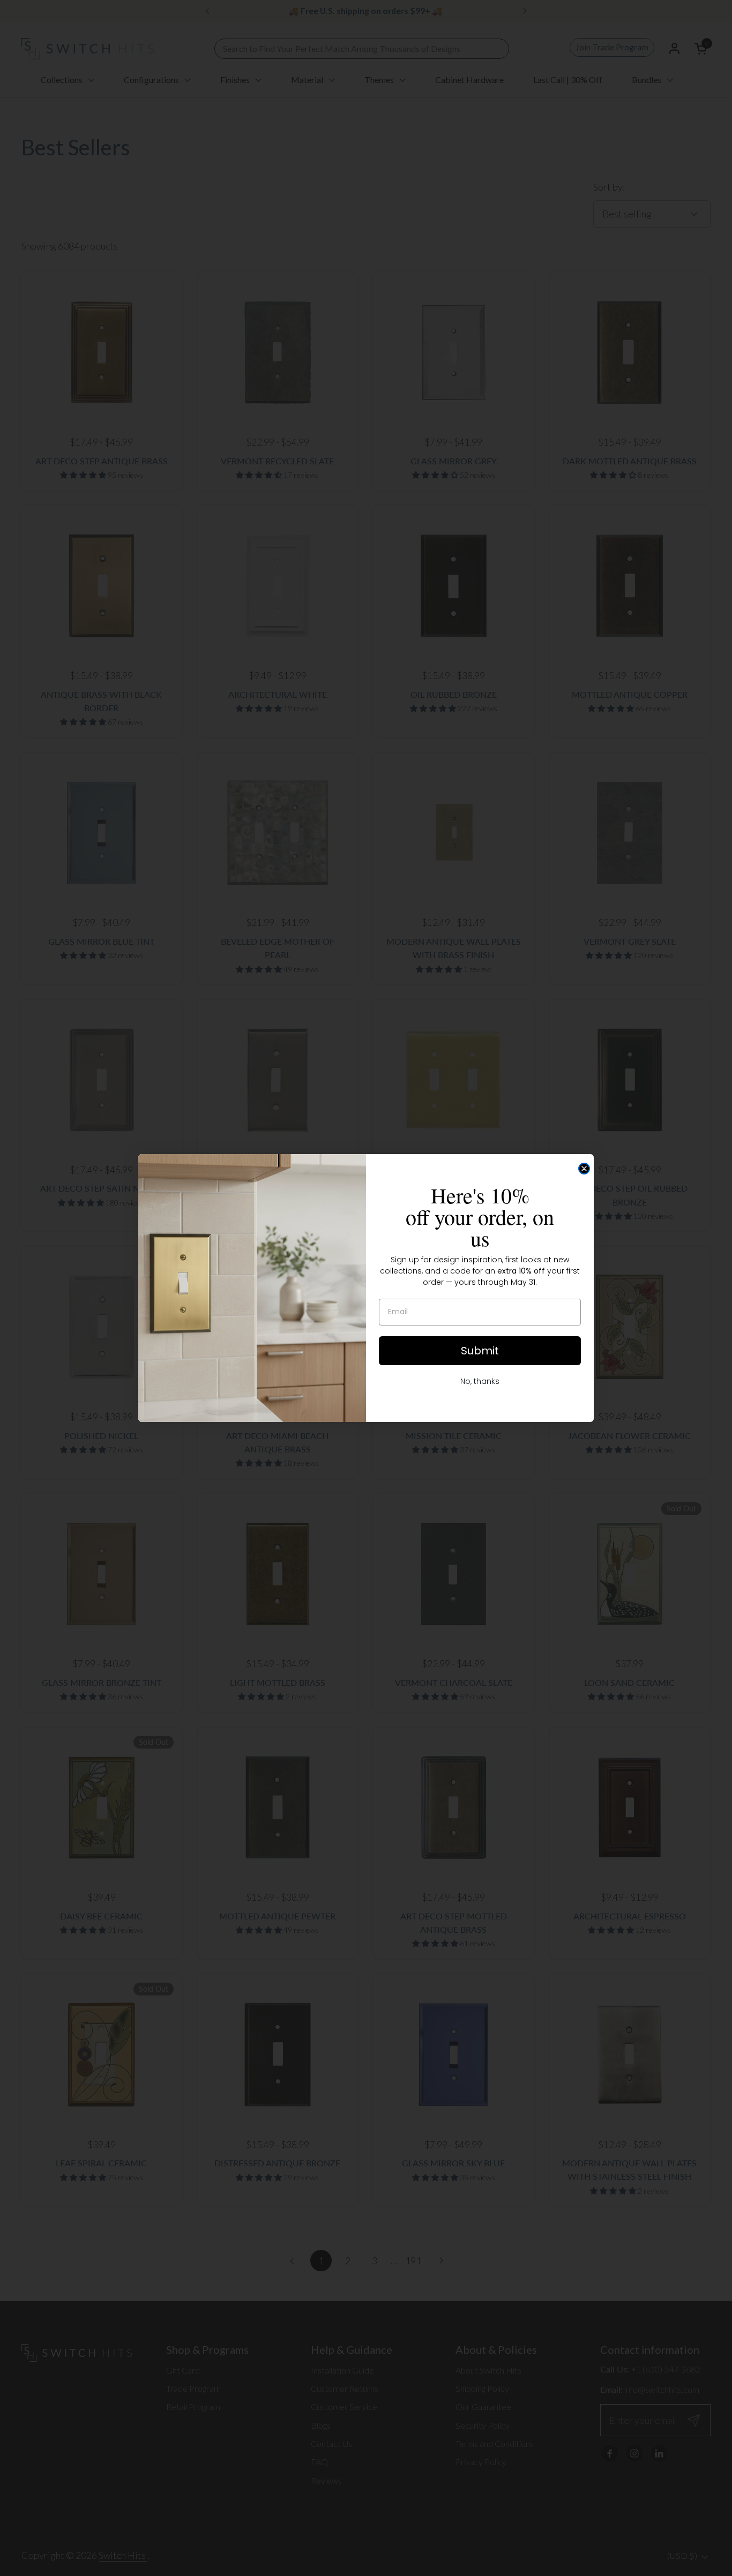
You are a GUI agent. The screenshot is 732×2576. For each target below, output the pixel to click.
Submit (480, 1351)
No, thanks (480, 1381)
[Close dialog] (584, 1169)
